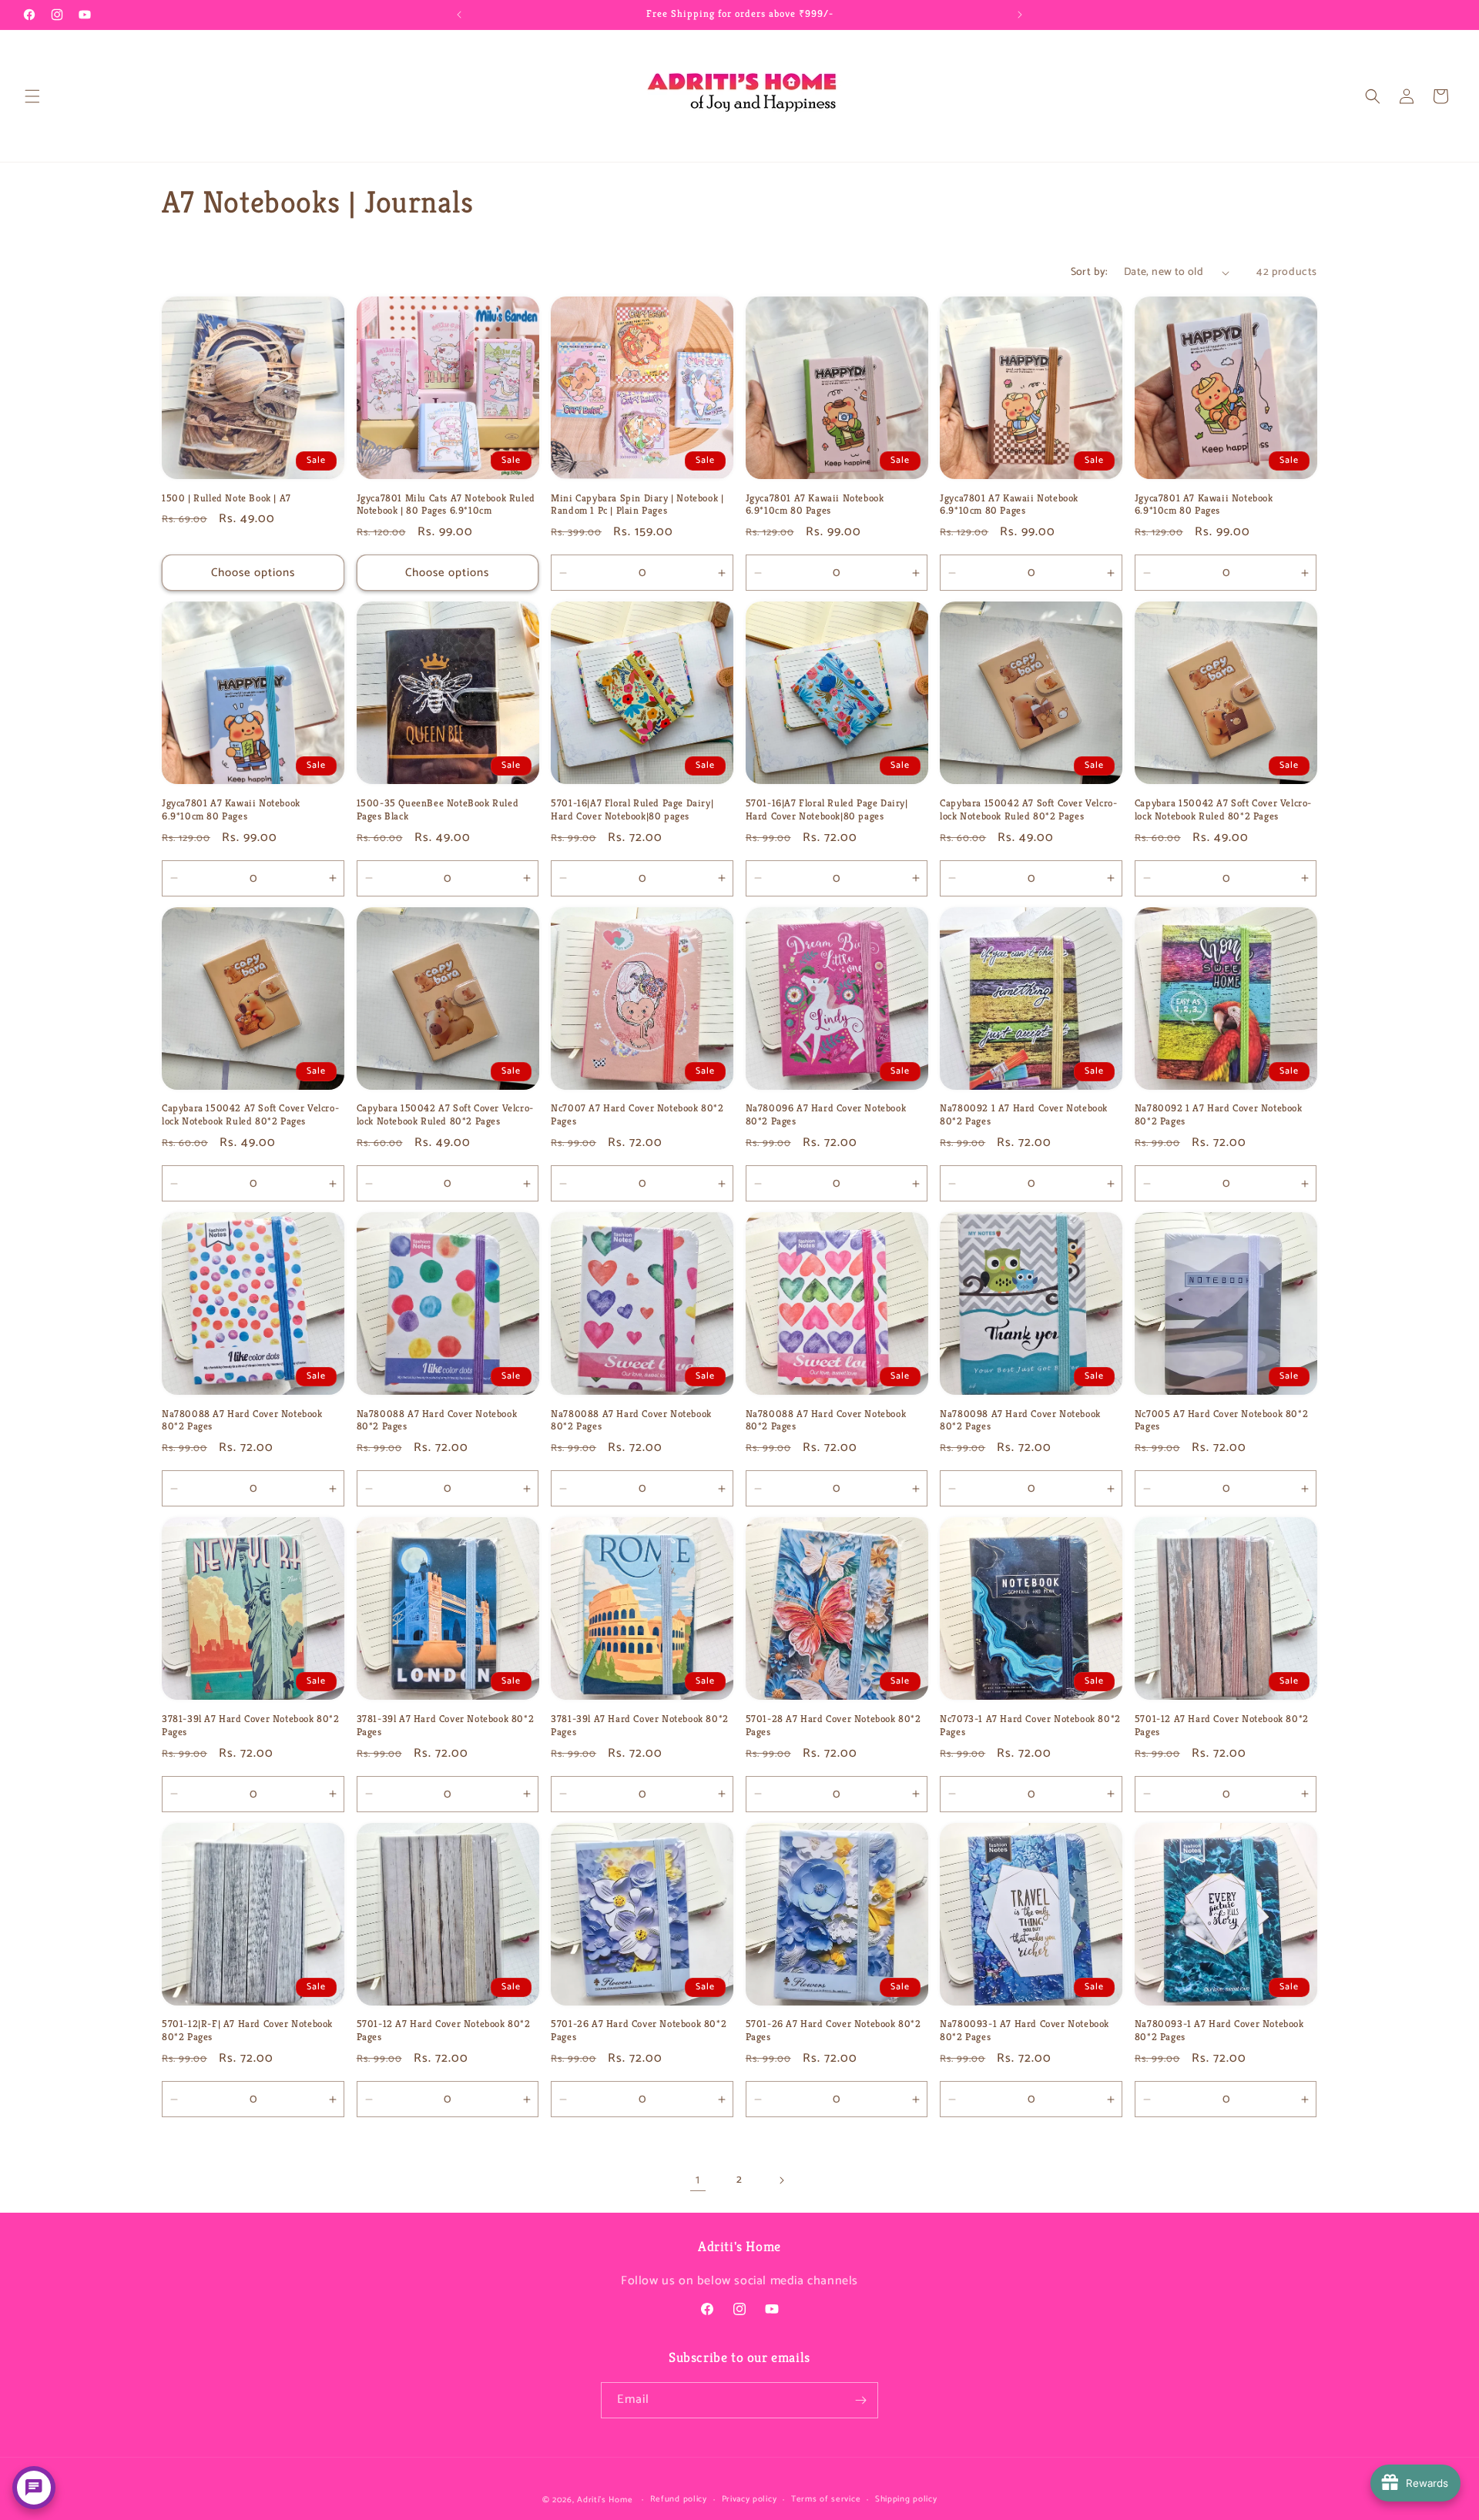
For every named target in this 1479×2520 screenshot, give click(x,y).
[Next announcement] (1020, 15)
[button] (32, 96)
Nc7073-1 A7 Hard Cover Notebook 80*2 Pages (1030, 1726)
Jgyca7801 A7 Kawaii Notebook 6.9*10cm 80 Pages (815, 505)
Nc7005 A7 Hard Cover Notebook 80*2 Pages (1221, 1421)
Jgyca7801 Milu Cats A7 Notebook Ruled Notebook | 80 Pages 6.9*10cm (446, 505)
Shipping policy (906, 2499)
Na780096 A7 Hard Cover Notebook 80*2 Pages (826, 1115)
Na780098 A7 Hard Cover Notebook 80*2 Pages (1020, 1421)
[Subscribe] (860, 2400)
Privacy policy (750, 2499)
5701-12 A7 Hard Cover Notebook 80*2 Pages (1222, 1726)
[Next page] (781, 2180)
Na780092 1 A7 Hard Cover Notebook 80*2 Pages (1024, 1115)
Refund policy (679, 2499)
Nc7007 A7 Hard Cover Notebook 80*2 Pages (637, 1115)
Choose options (253, 573)
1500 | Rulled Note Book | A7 (226, 498)
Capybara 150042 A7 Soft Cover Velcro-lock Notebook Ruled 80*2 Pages (1028, 810)
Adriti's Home (605, 2500)
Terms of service (826, 2499)
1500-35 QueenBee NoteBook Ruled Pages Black (438, 810)
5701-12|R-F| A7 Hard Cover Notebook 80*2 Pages (247, 2031)
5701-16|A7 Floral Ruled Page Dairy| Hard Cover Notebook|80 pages (632, 810)
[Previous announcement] (459, 15)
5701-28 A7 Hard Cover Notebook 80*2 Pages (833, 1726)
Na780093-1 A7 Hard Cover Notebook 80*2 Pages (1025, 2031)
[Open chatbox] (34, 2488)
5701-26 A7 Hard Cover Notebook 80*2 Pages (639, 2031)
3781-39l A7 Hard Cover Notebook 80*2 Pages (251, 1726)
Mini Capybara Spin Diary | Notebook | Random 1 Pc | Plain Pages (637, 505)
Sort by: (1090, 272)
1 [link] (698, 2180)
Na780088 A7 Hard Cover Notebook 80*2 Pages (242, 1421)
